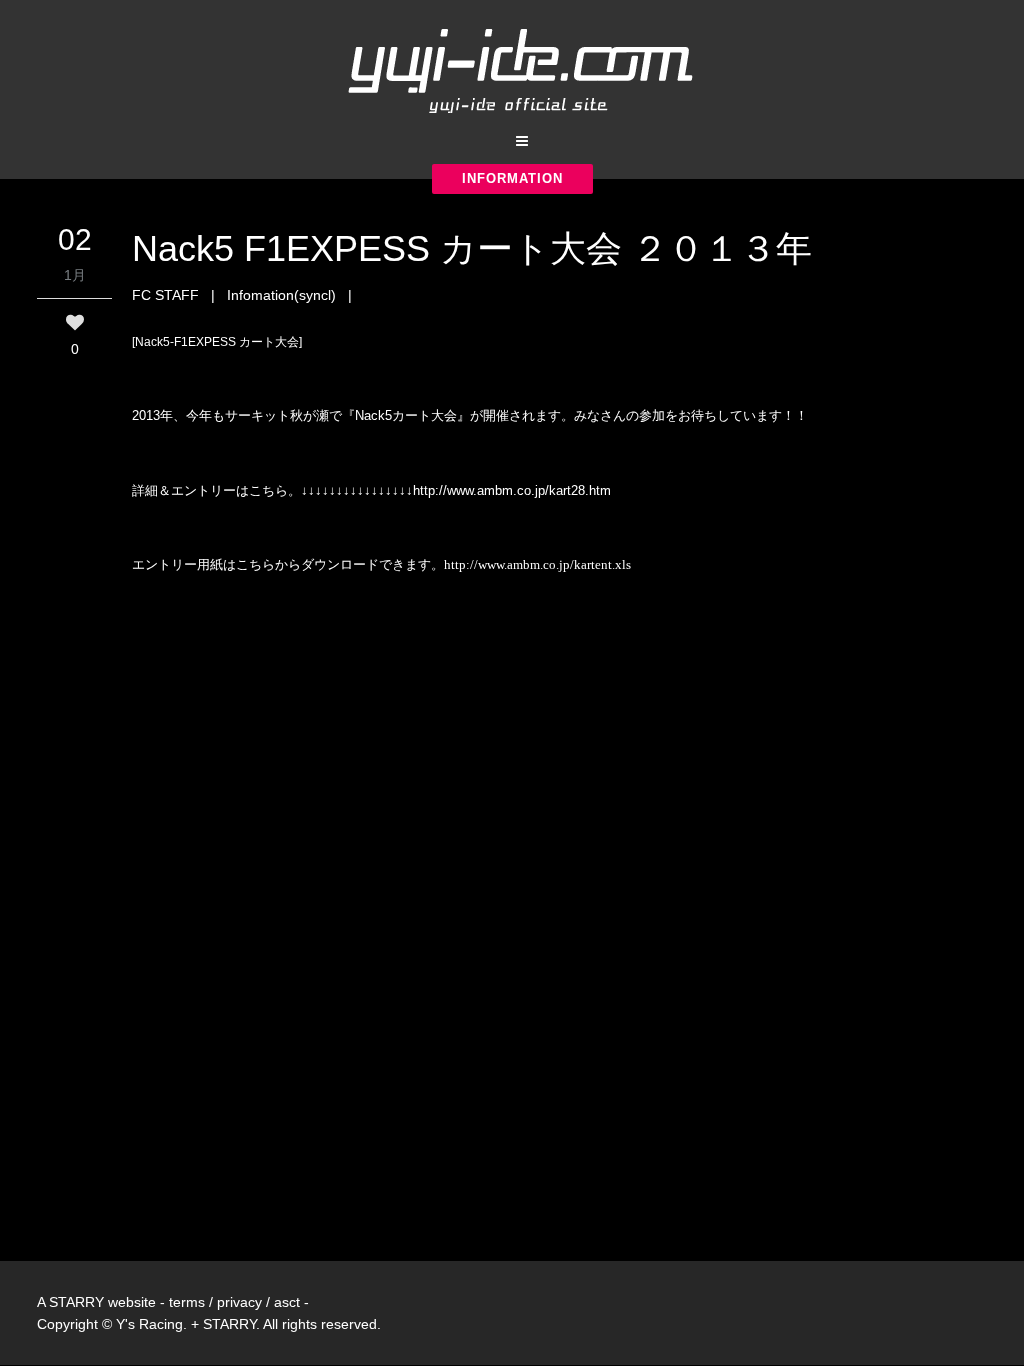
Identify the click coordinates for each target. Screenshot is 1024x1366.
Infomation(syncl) (281, 295)
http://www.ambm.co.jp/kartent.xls (537, 564)
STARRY (76, 1302)
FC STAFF (165, 295)
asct (287, 1302)
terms (187, 1302)
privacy (239, 1302)
